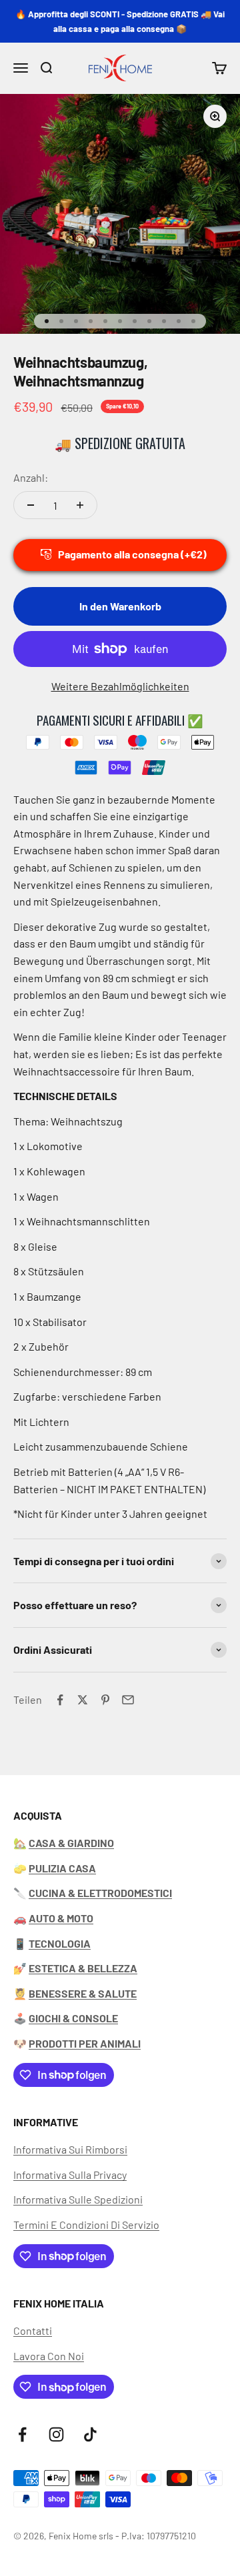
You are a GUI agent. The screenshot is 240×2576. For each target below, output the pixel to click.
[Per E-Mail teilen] (128, 1700)
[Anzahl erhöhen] (80, 505)
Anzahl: (31, 477)
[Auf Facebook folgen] (22, 2434)
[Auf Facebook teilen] (60, 1700)
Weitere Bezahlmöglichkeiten (120, 686)
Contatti (33, 2330)
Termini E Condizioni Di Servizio (86, 2225)
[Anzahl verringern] (31, 505)
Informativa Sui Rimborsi (70, 2149)
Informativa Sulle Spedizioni (78, 2199)
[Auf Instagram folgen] (56, 2434)
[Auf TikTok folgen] (90, 2434)
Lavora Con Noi (49, 2356)
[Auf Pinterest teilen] (105, 1700)
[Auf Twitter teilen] (83, 1700)
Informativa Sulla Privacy (70, 2175)
